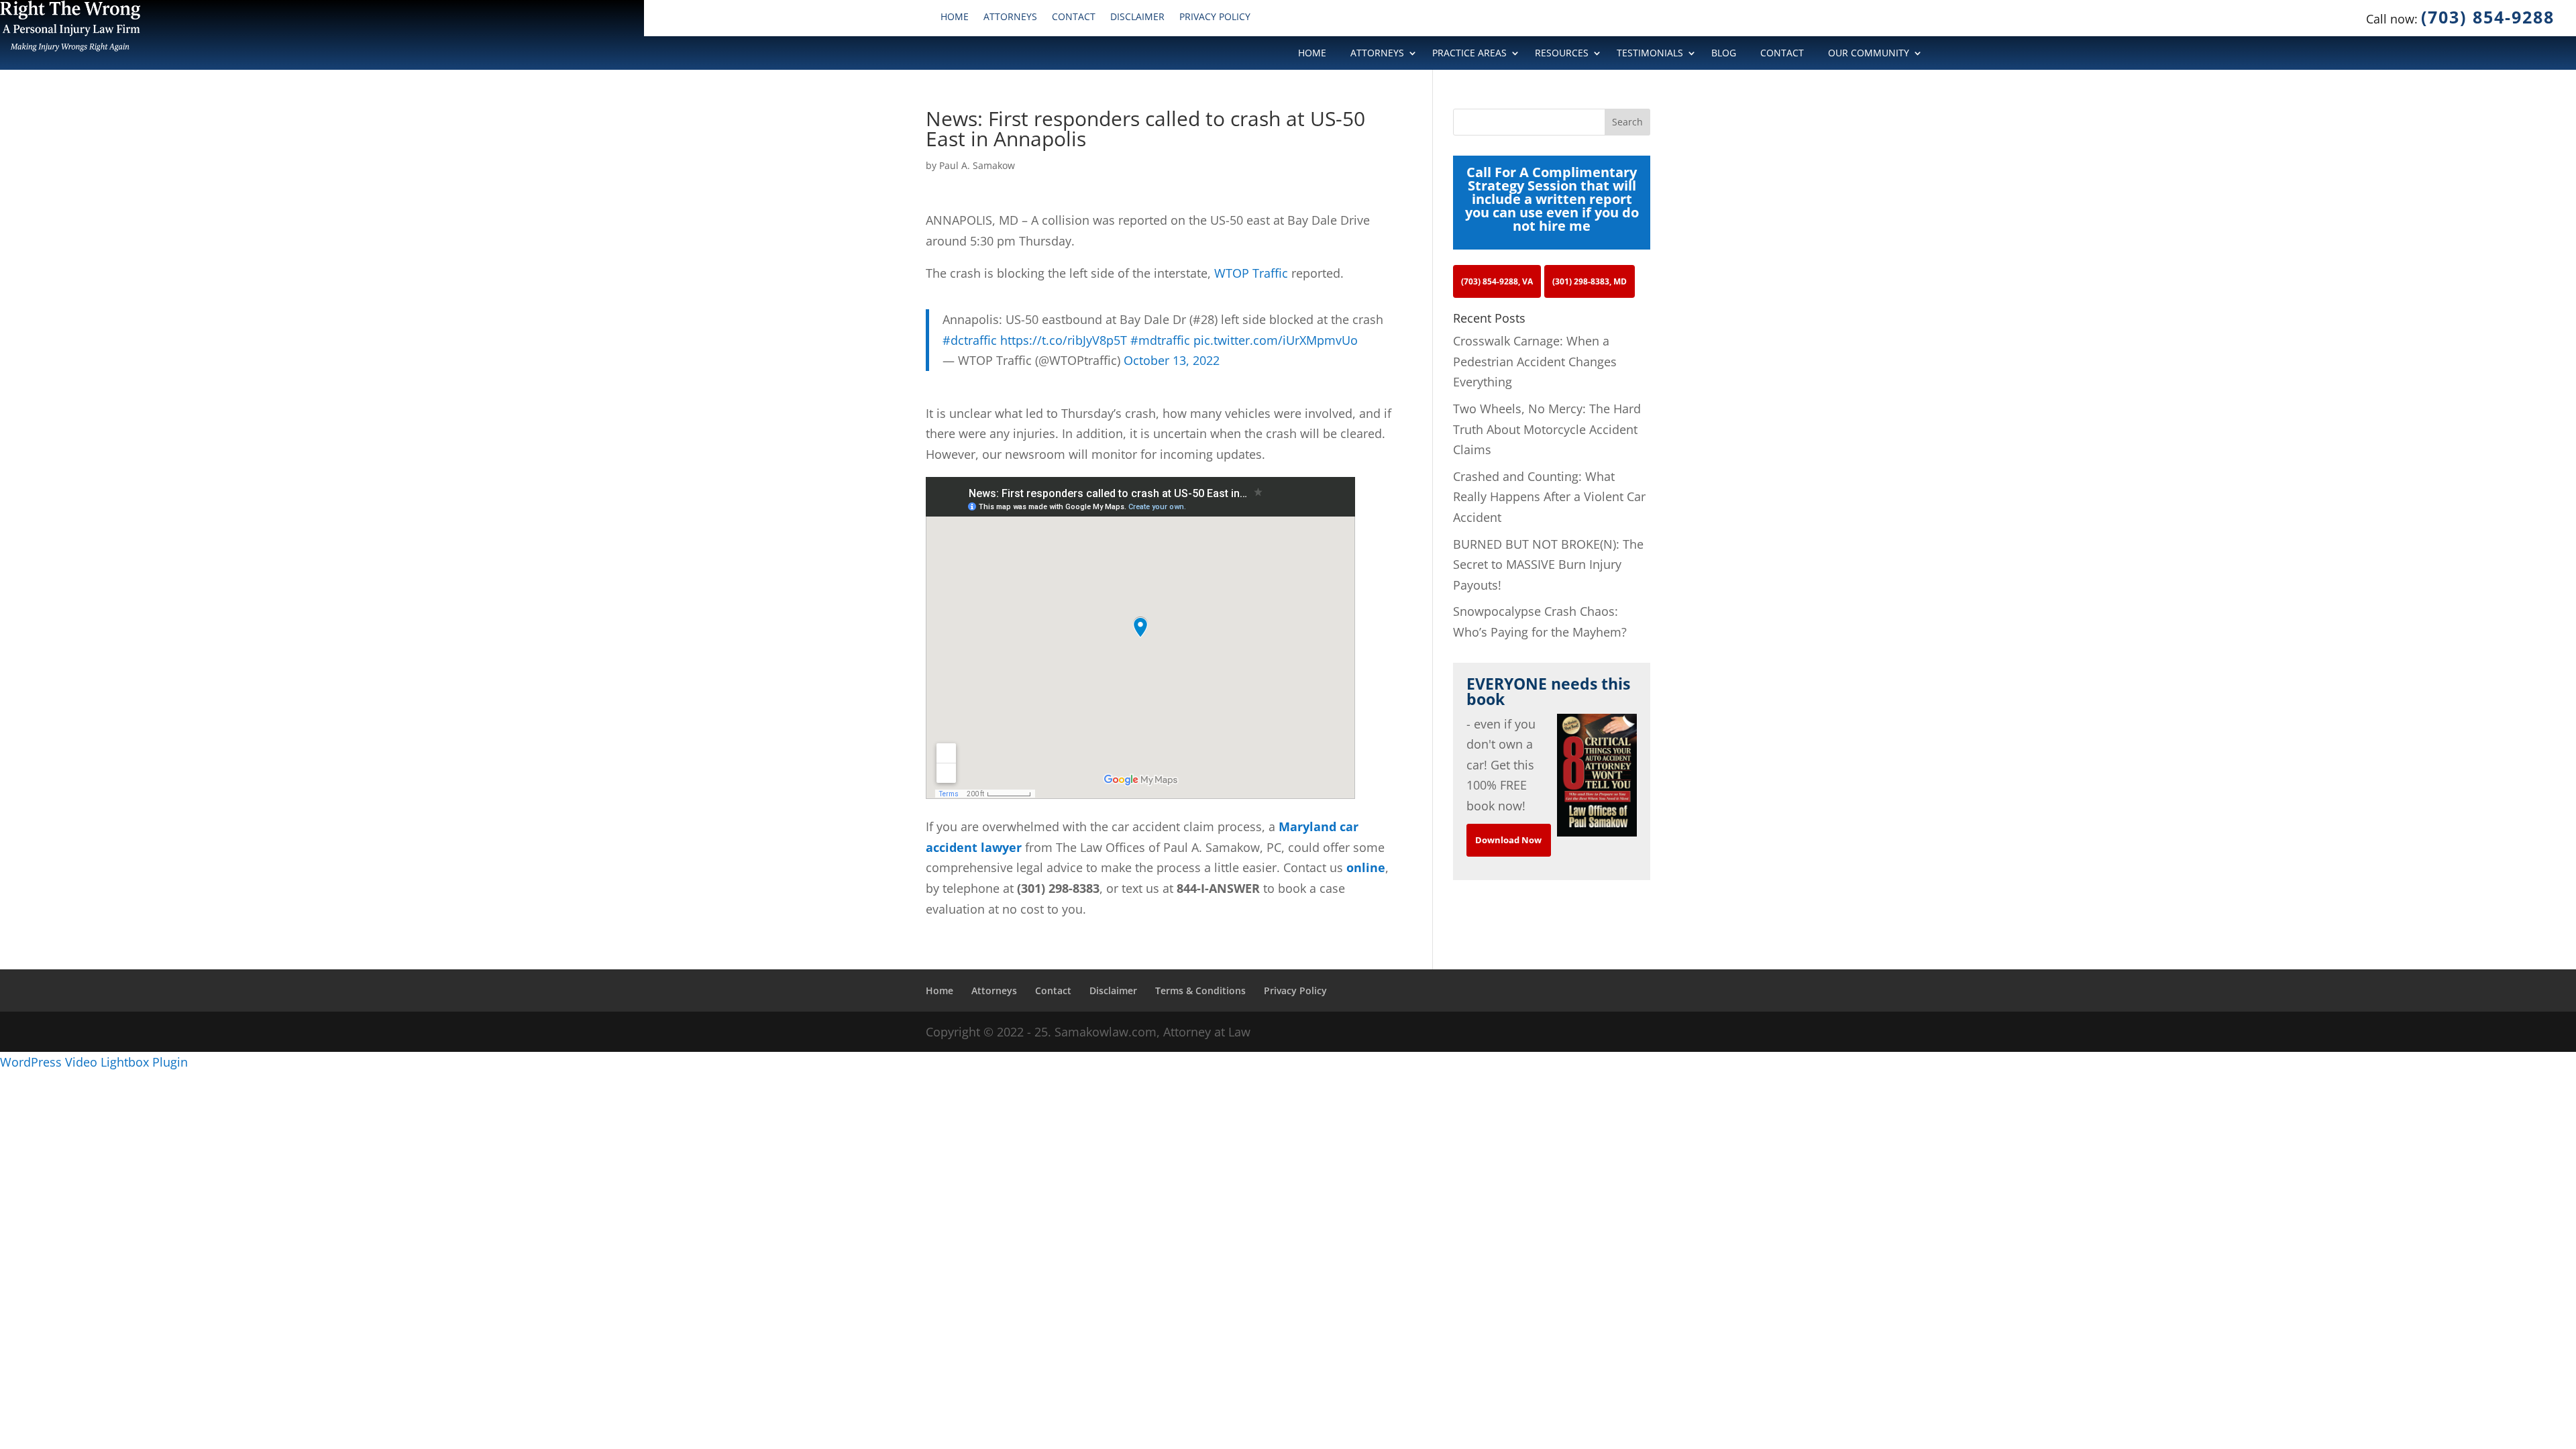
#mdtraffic (1160, 340)
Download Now (1508, 840)
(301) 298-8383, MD (1590, 281)
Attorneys (1010, 17)
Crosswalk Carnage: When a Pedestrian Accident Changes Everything (1535, 361)
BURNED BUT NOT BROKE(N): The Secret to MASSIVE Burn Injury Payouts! (1548, 565)
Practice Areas (1469, 54)
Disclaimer (1137, 17)
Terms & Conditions (1200, 990)
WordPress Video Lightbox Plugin (94, 1062)
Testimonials (1650, 54)
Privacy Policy (1215, 17)
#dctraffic (970, 340)
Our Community (1869, 54)
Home (955, 17)
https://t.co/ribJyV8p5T (1064, 340)
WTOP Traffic (1251, 273)
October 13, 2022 (1172, 360)
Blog (1724, 54)
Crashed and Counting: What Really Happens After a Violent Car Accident (1549, 497)
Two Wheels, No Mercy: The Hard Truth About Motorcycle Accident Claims (1547, 429)
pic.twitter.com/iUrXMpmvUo (1276, 340)
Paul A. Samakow (977, 165)
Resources (1562, 54)
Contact (1074, 17)
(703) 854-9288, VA (1497, 281)
